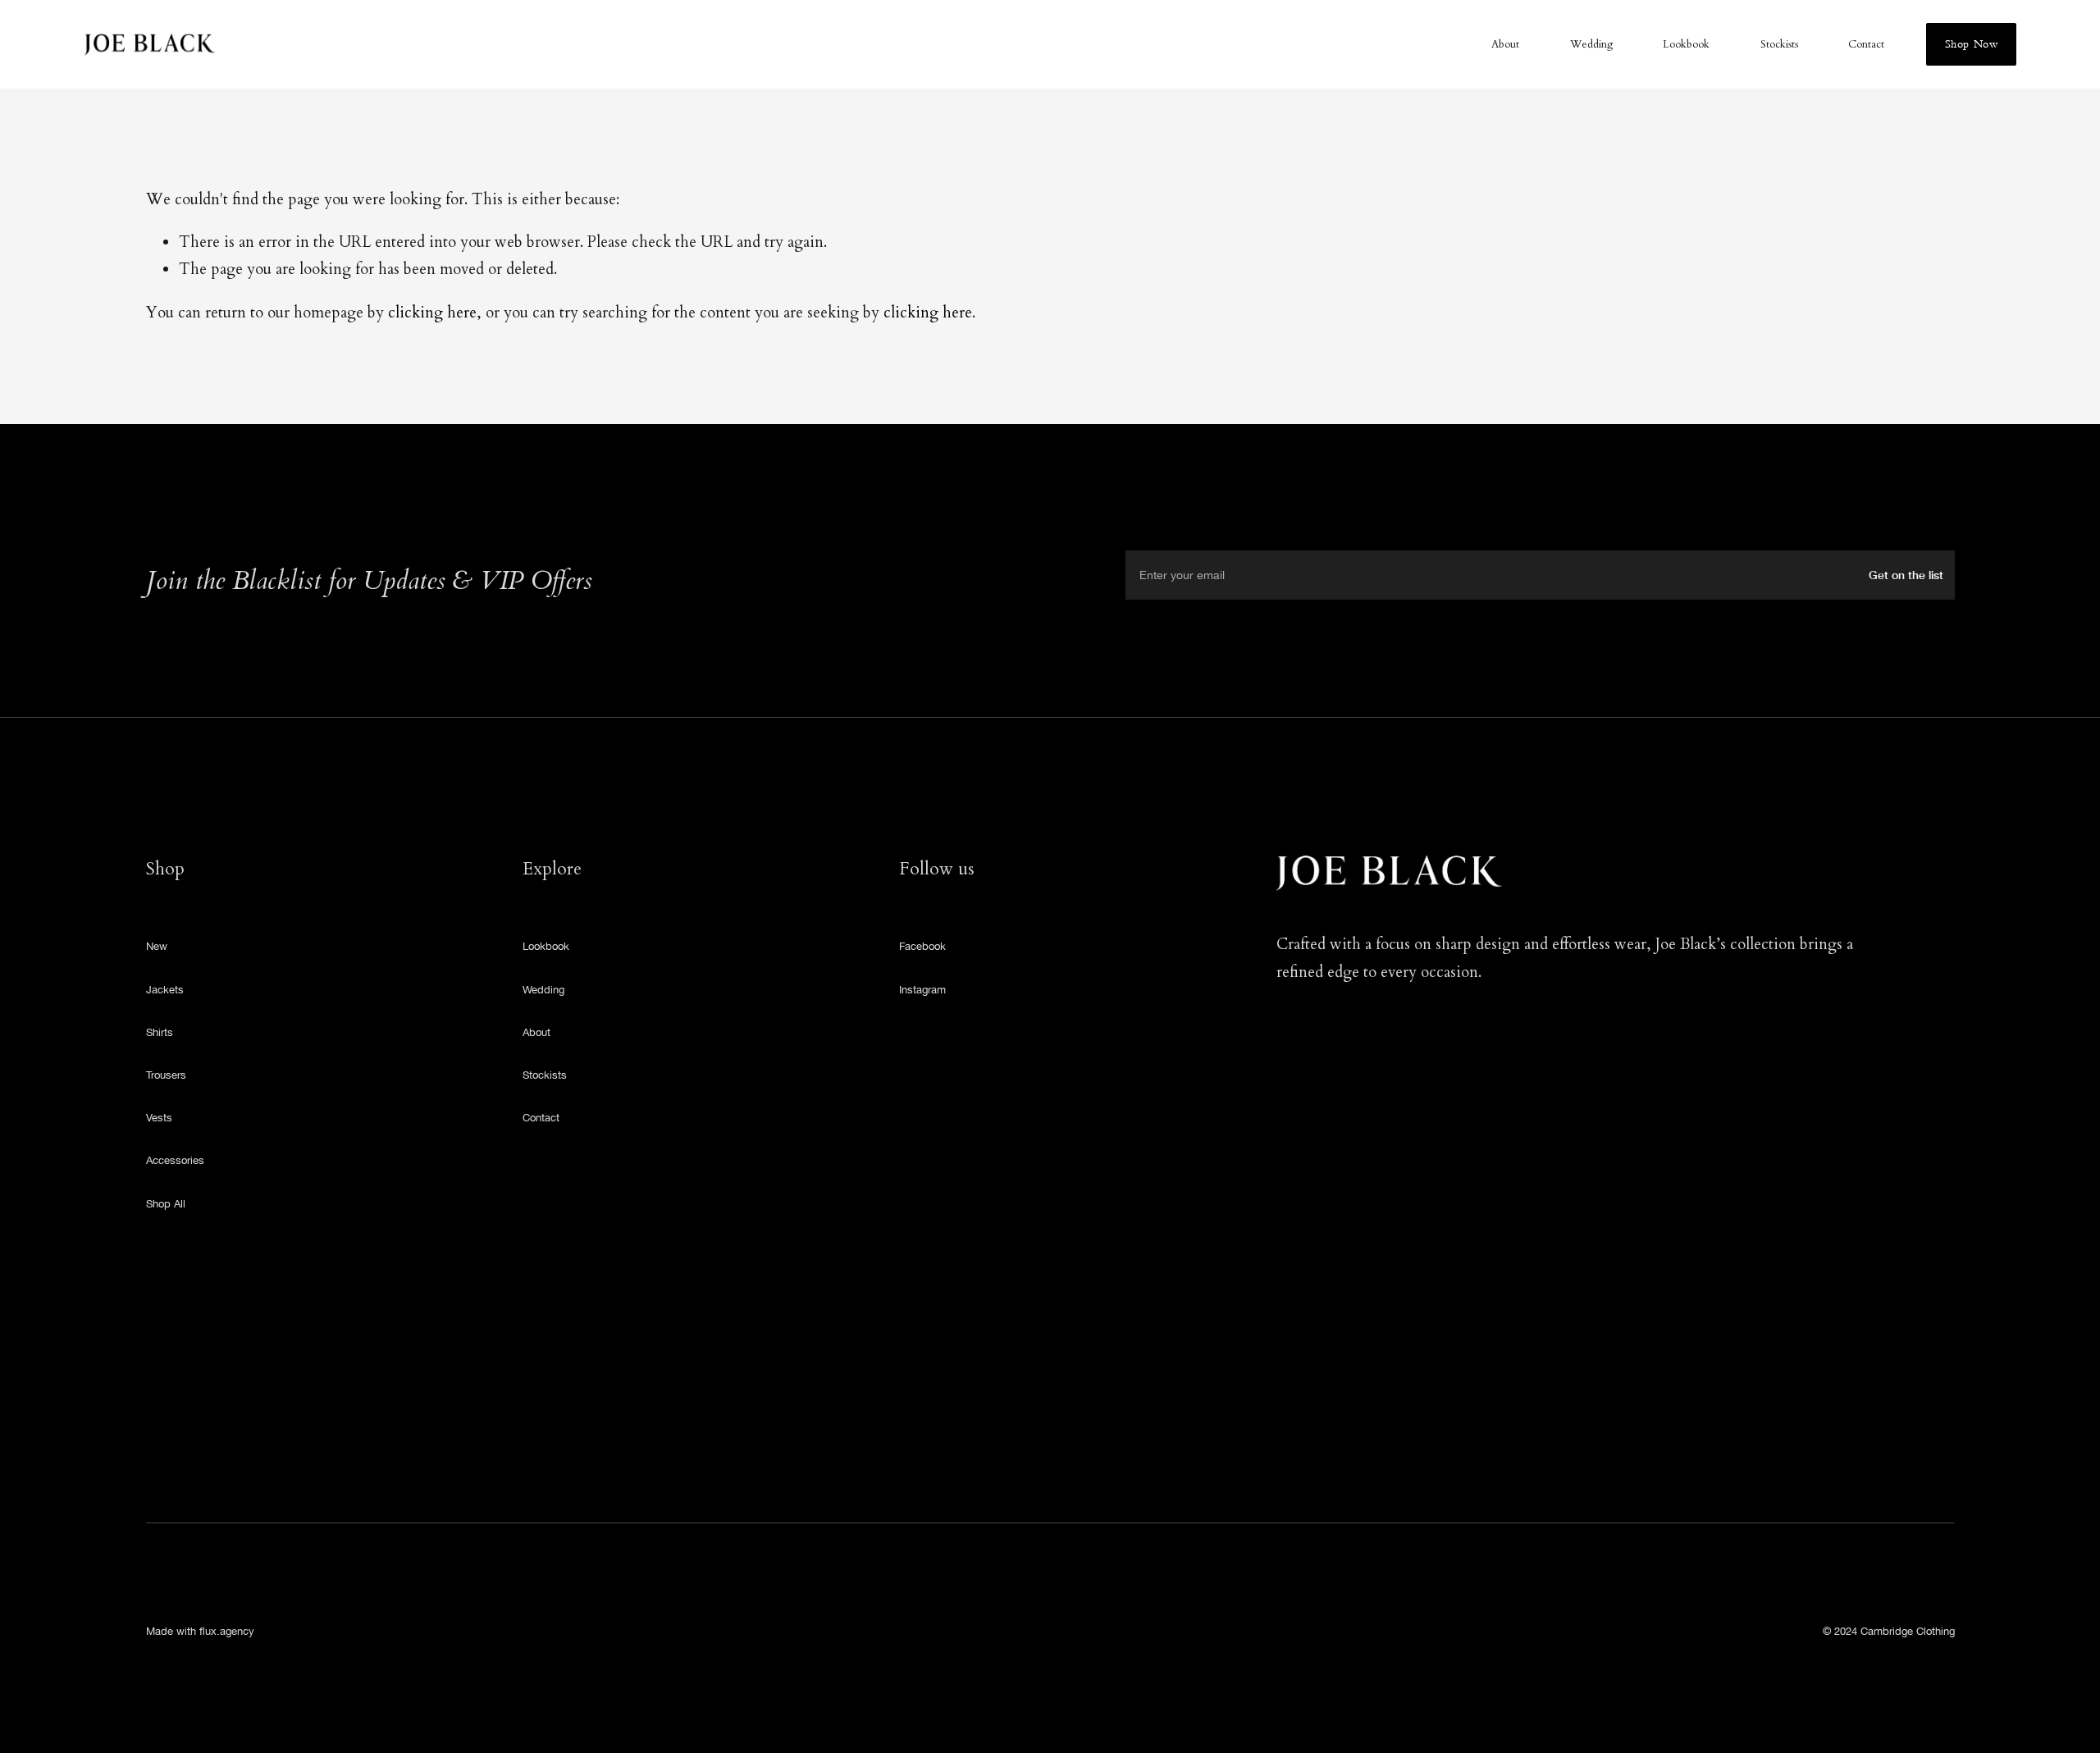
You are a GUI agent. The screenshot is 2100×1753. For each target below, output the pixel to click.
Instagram (922, 990)
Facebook (922, 946)
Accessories (175, 1160)
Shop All (166, 1204)
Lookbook (1686, 45)
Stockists (1779, 45)
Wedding (1591, 45)
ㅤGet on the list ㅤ (1908, 575)
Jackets (165, 990)
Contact (1866, 45)
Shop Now (1971, 44)
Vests (159, 1118)
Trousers (166, 1075)
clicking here (432, 313)
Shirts (160, 1032)
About (1505, 45)
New (157, 946)
